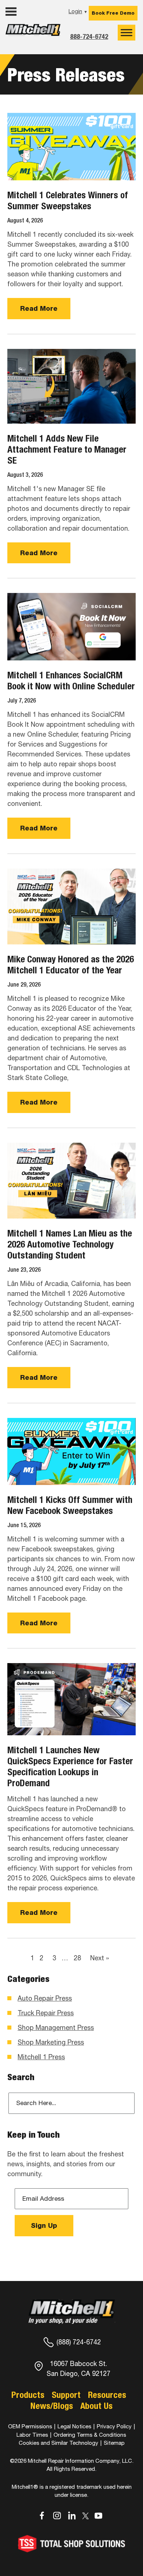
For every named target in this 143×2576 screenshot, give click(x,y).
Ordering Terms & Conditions (90, 2434)
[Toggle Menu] (126, 32)
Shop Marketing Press (51, 2042)
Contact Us (24, 50)
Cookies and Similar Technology (58, 2443)
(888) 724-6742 (79, 2342)
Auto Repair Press (45, 1998)
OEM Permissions (30, 2426)
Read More (39, 308)
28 (77, 1958)
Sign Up (44, 2225)
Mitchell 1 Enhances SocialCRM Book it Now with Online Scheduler (71, 681)
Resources (107, 2395)
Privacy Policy (114, 2426)
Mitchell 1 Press (41, 2057)
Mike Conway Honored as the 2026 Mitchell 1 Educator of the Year (71, 965)
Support (66, 2395)
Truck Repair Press (46, 2013)
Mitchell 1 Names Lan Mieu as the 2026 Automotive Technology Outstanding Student (70, 1244)
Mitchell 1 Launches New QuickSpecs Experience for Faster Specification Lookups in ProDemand (70, 1766)
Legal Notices (74, 2426)
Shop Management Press (56, 2028)
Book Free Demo (113, 13)
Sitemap (114, 2443)
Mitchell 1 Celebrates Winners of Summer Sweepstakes (68, 200)
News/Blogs (52, 2406)
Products (28, 2395)
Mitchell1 (33, 36)
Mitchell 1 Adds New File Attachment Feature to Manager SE (67, 449)
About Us (96, 2406)
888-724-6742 (89, 36)
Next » (100, 1958)
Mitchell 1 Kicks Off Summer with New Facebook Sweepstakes (70, 1505)
